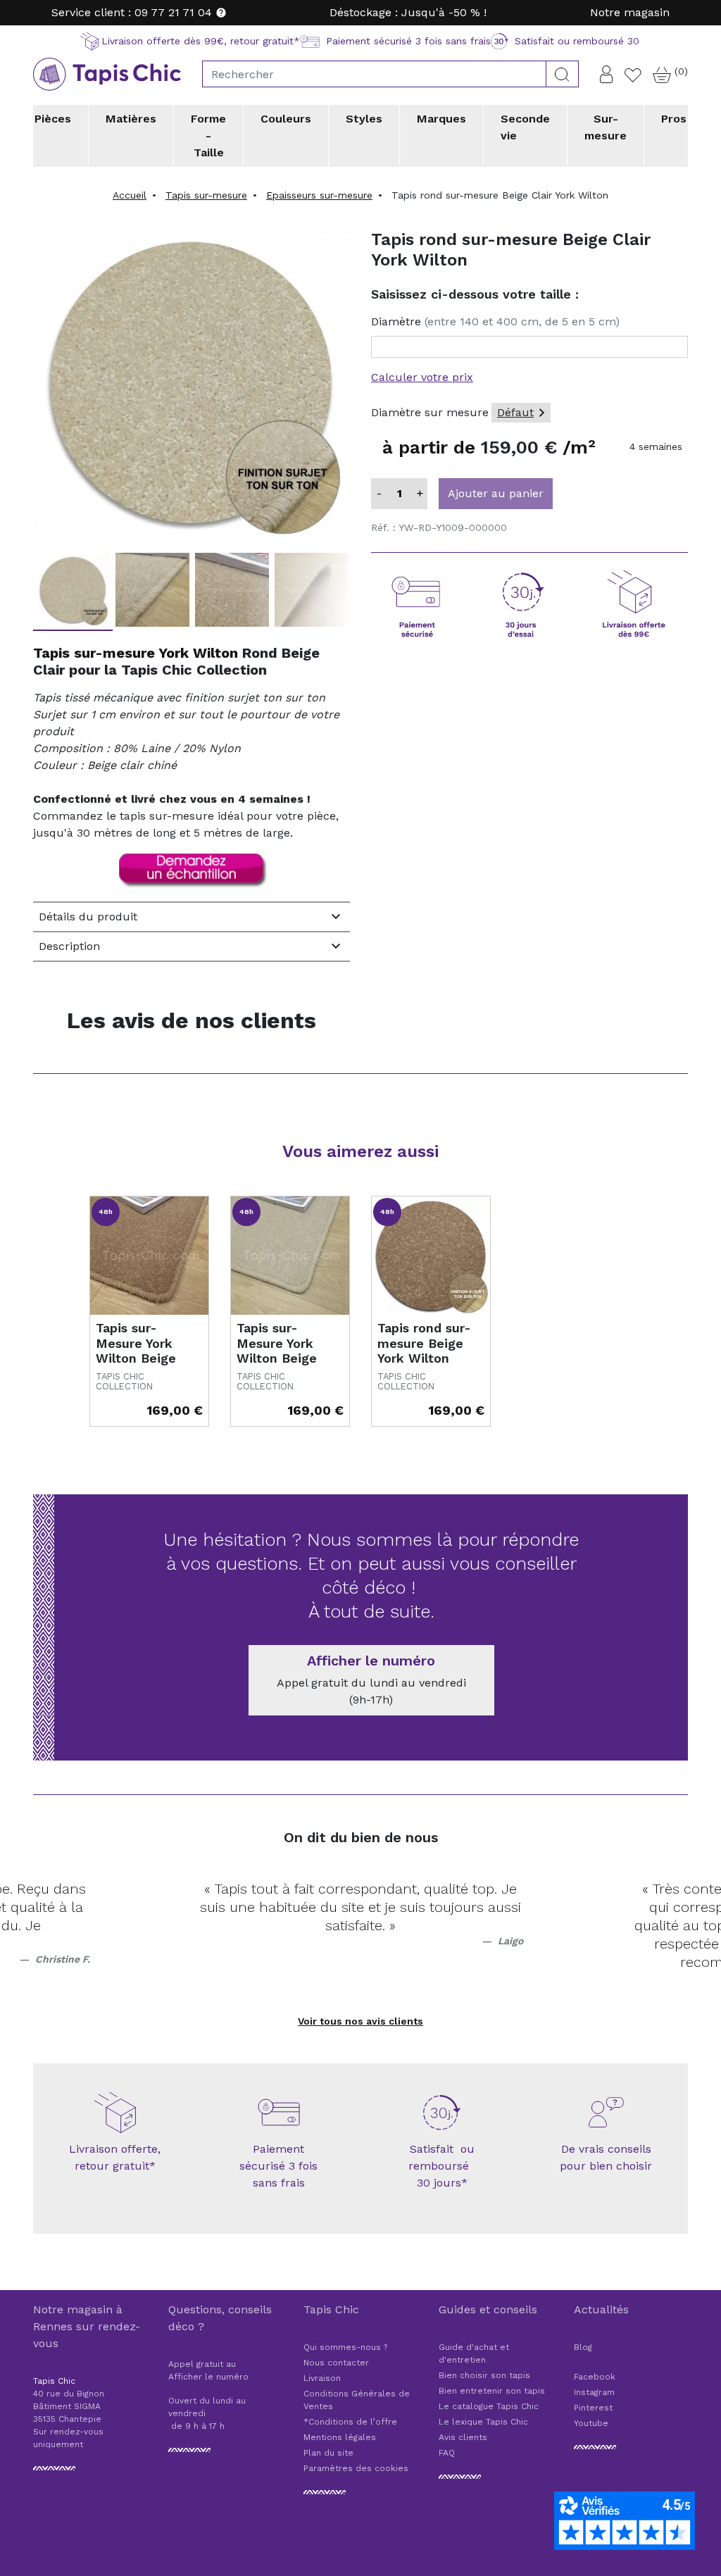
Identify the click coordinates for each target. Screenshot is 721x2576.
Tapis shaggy (250, 175)
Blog (583, 2347)
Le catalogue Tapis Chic (489, 2406)
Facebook (595, 2377)
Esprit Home (198, 175)
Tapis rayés (398, 175)
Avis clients (463, 2437)
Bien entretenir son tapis (492, 2391)
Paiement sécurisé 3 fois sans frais (278, 2166)
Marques (441, 119)
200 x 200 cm (252, 185)
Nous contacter (336, 2363)
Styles (364, 119)
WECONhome (605, 175)
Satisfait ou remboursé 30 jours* (442, 2166)
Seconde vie (525, 127)
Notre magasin (630, 12)
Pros (674, 119)
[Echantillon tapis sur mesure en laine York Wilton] (192, 870)
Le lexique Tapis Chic (483, 2422)
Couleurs (286, 119)
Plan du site (328, 2453)
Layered (289, 175)
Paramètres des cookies (356, 2468)
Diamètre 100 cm (412, 185)
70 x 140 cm (96, 185)
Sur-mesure (606, 127)
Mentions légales (340, 2437)
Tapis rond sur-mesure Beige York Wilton (424, 1343)
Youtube (591, 2423)
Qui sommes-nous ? (345, 2347)
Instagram (594, 2392)
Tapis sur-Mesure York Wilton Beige (136, 1343)
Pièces (53, 119)
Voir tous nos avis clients (360, 2021)
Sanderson (497, 175)
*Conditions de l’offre (350, 2422)
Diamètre (495, 321)
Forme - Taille (208, 136)
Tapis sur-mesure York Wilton (136, 653)
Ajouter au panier (496, 493)
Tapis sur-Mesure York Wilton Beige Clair (277, 1351)
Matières (131, 119)
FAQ (447, 2453)
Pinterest (593, 2408)
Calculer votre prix (422, 377)
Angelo (83, 175)
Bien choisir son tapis (484, 2375)
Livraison (322, 2378)
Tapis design (96, 175)
